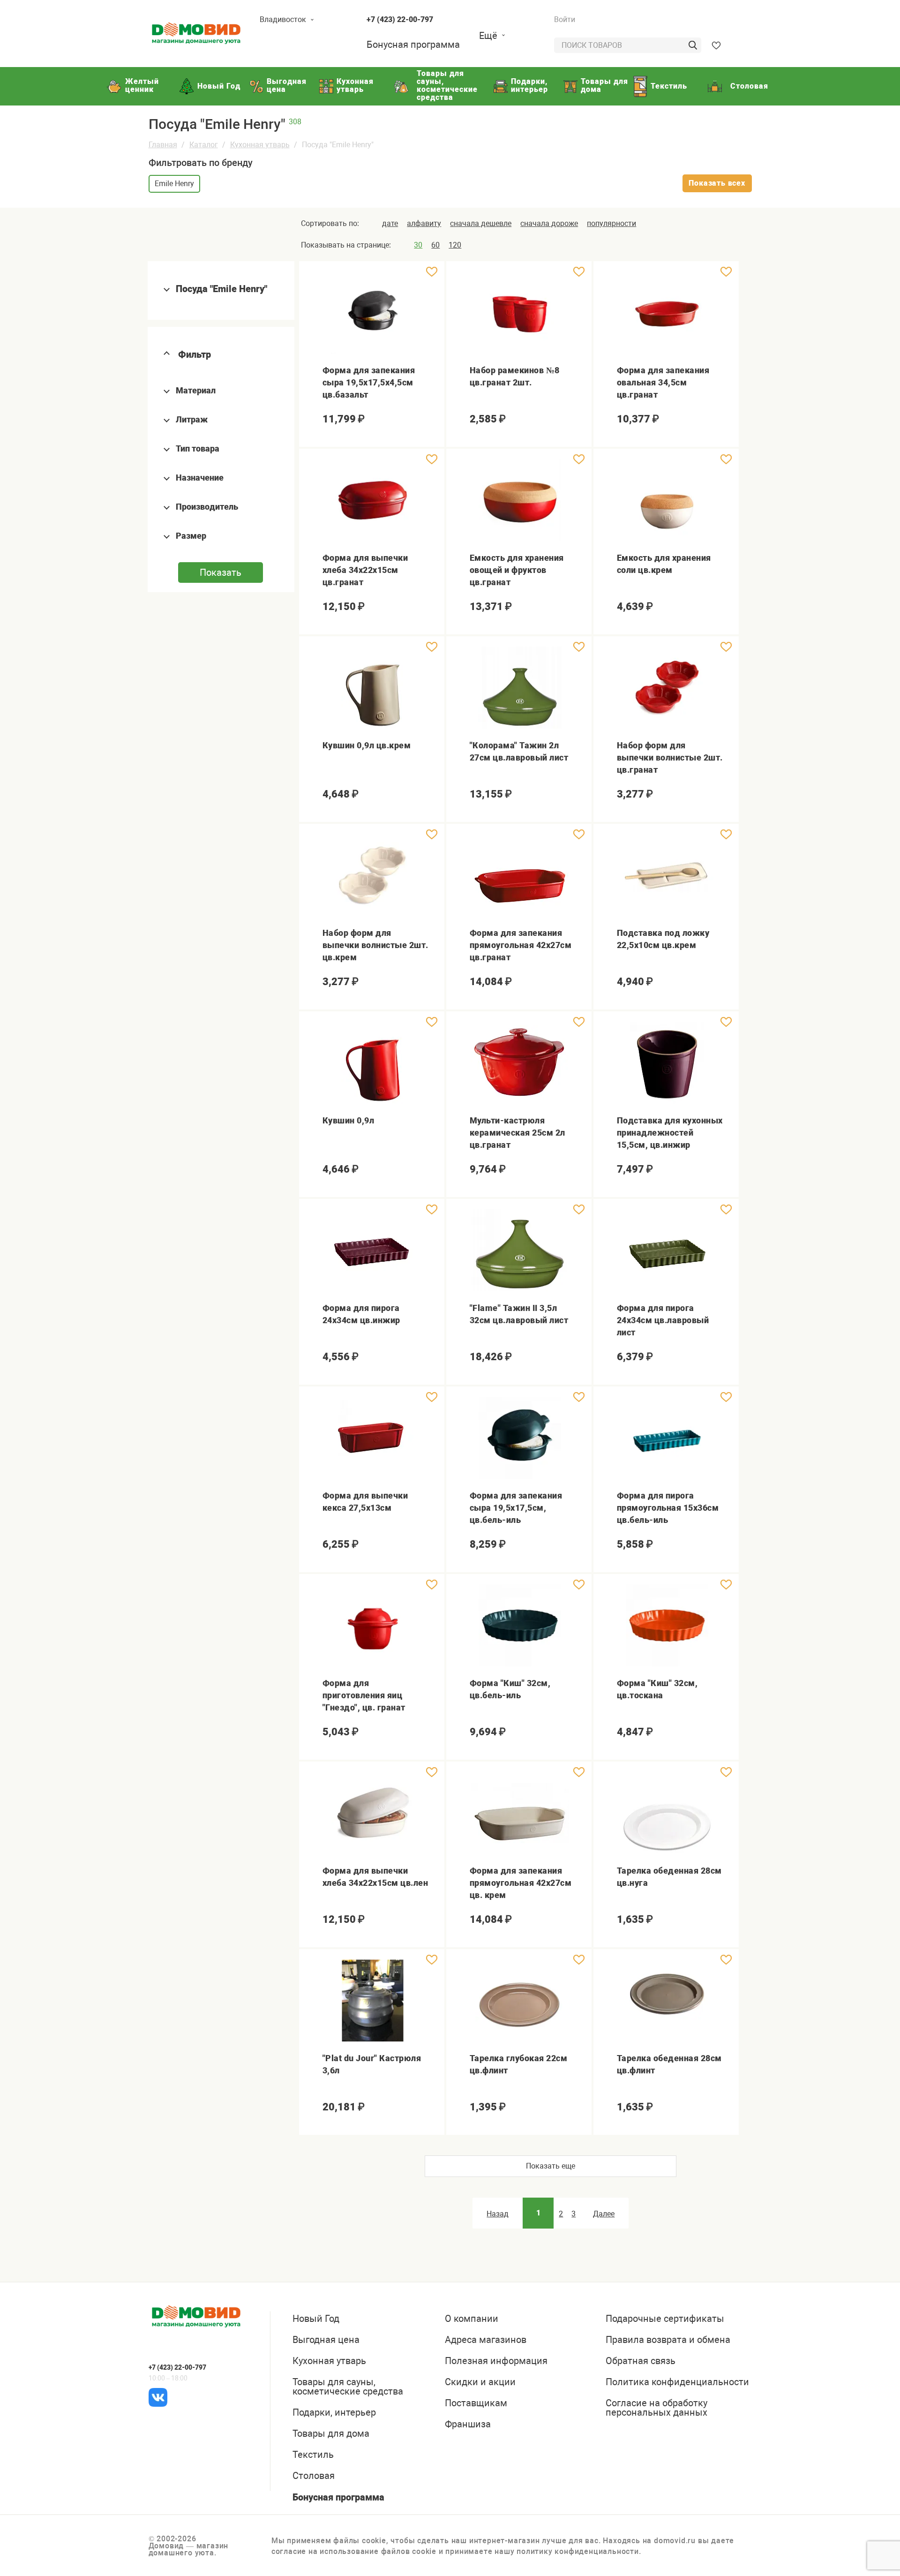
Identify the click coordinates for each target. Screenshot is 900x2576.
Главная (163, 145)
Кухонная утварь (260, 145)
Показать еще (551, 2166)
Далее (604, 2214)
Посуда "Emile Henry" (221, 289)
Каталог (204, 145)
